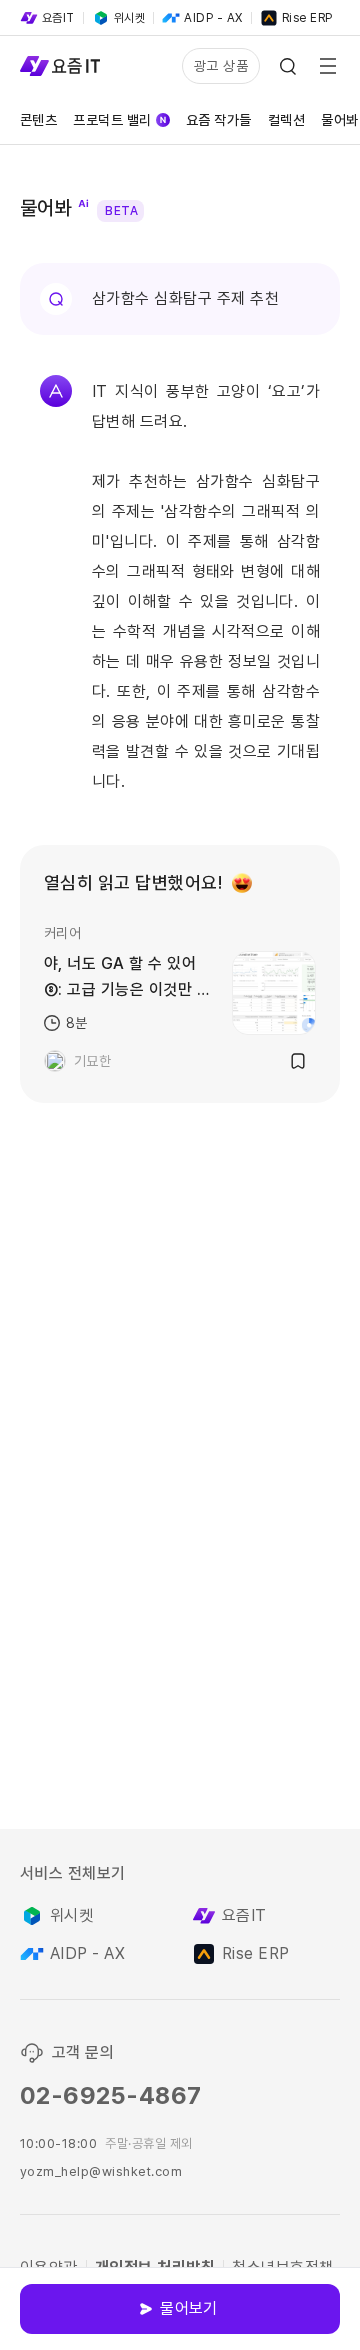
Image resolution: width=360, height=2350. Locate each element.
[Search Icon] (288, 66)
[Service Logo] (60, 66)
